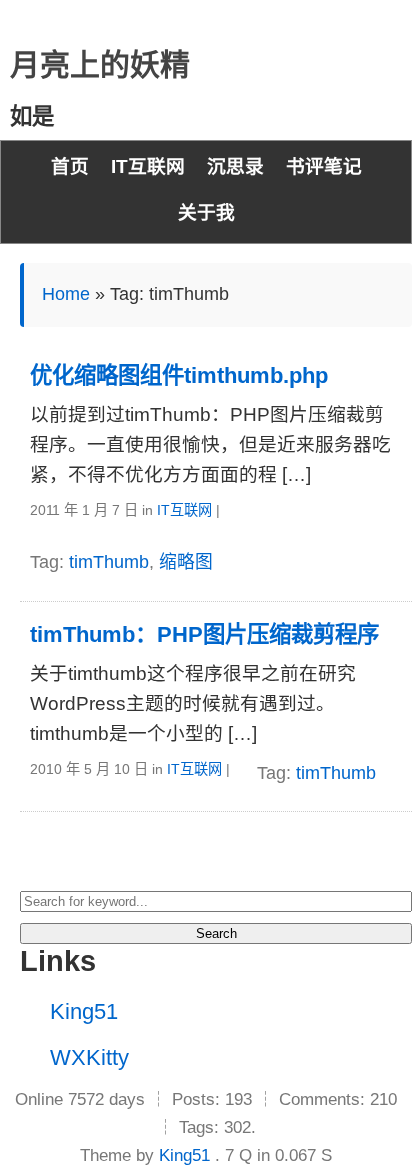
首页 (70, 166)
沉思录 (235, 166)
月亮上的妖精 (100, 64)
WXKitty (89, 1057)
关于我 (206, 212)
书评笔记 (324, 166)
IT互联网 (148, 166)
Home (66, 294)
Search (216, 933)
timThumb (109, 562)
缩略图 (186, 562)
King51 (84, 1011)
